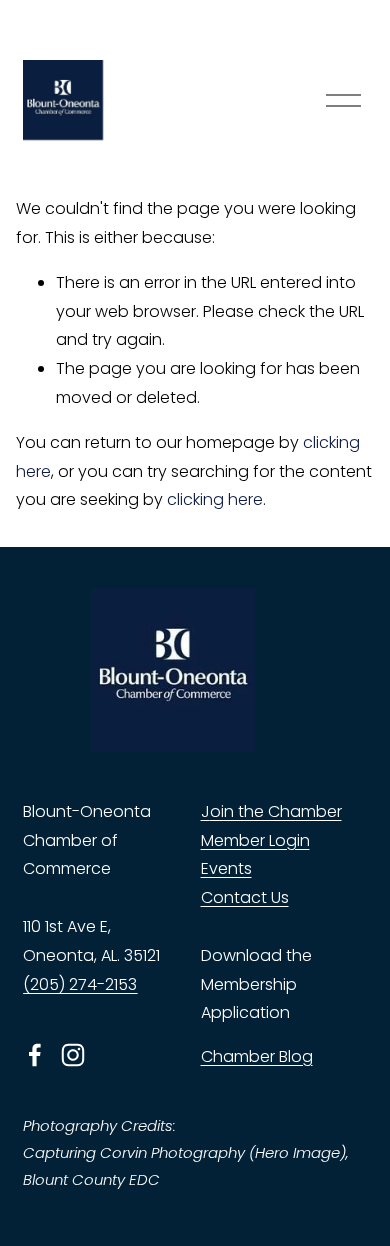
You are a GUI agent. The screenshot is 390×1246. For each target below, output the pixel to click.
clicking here (215, 499)
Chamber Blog (257, 1056)
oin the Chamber (276, 811)
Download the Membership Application (256, 984)
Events (226, 868)
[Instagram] (73, 1055)
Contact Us (245, 897)
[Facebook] (35, 1055)
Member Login (255, 840)
